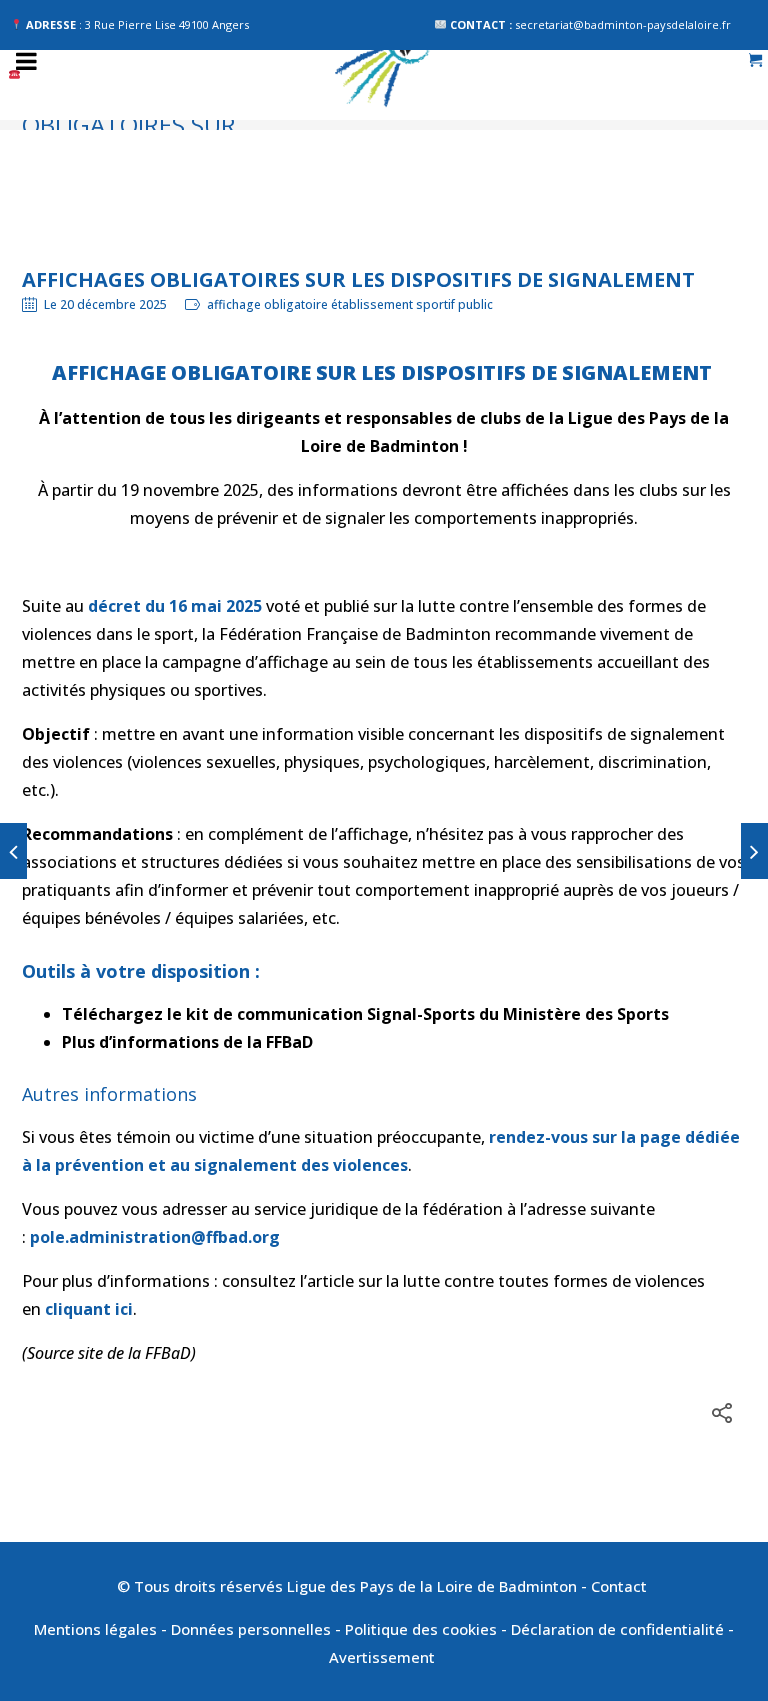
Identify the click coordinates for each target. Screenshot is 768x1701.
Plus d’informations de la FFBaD (187, 1042)
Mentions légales (95, 1629)
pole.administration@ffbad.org (155, 1237)
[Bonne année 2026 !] (754, 851)
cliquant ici (89, 1309)
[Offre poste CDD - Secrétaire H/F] (13, 851)
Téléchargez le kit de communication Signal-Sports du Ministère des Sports (365, 1014)
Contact (621, 1586)
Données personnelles (251, 1629)
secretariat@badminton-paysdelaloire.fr (623, 24)
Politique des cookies (421, 1629)
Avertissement (384, 1657)
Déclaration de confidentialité (617, 1629)
